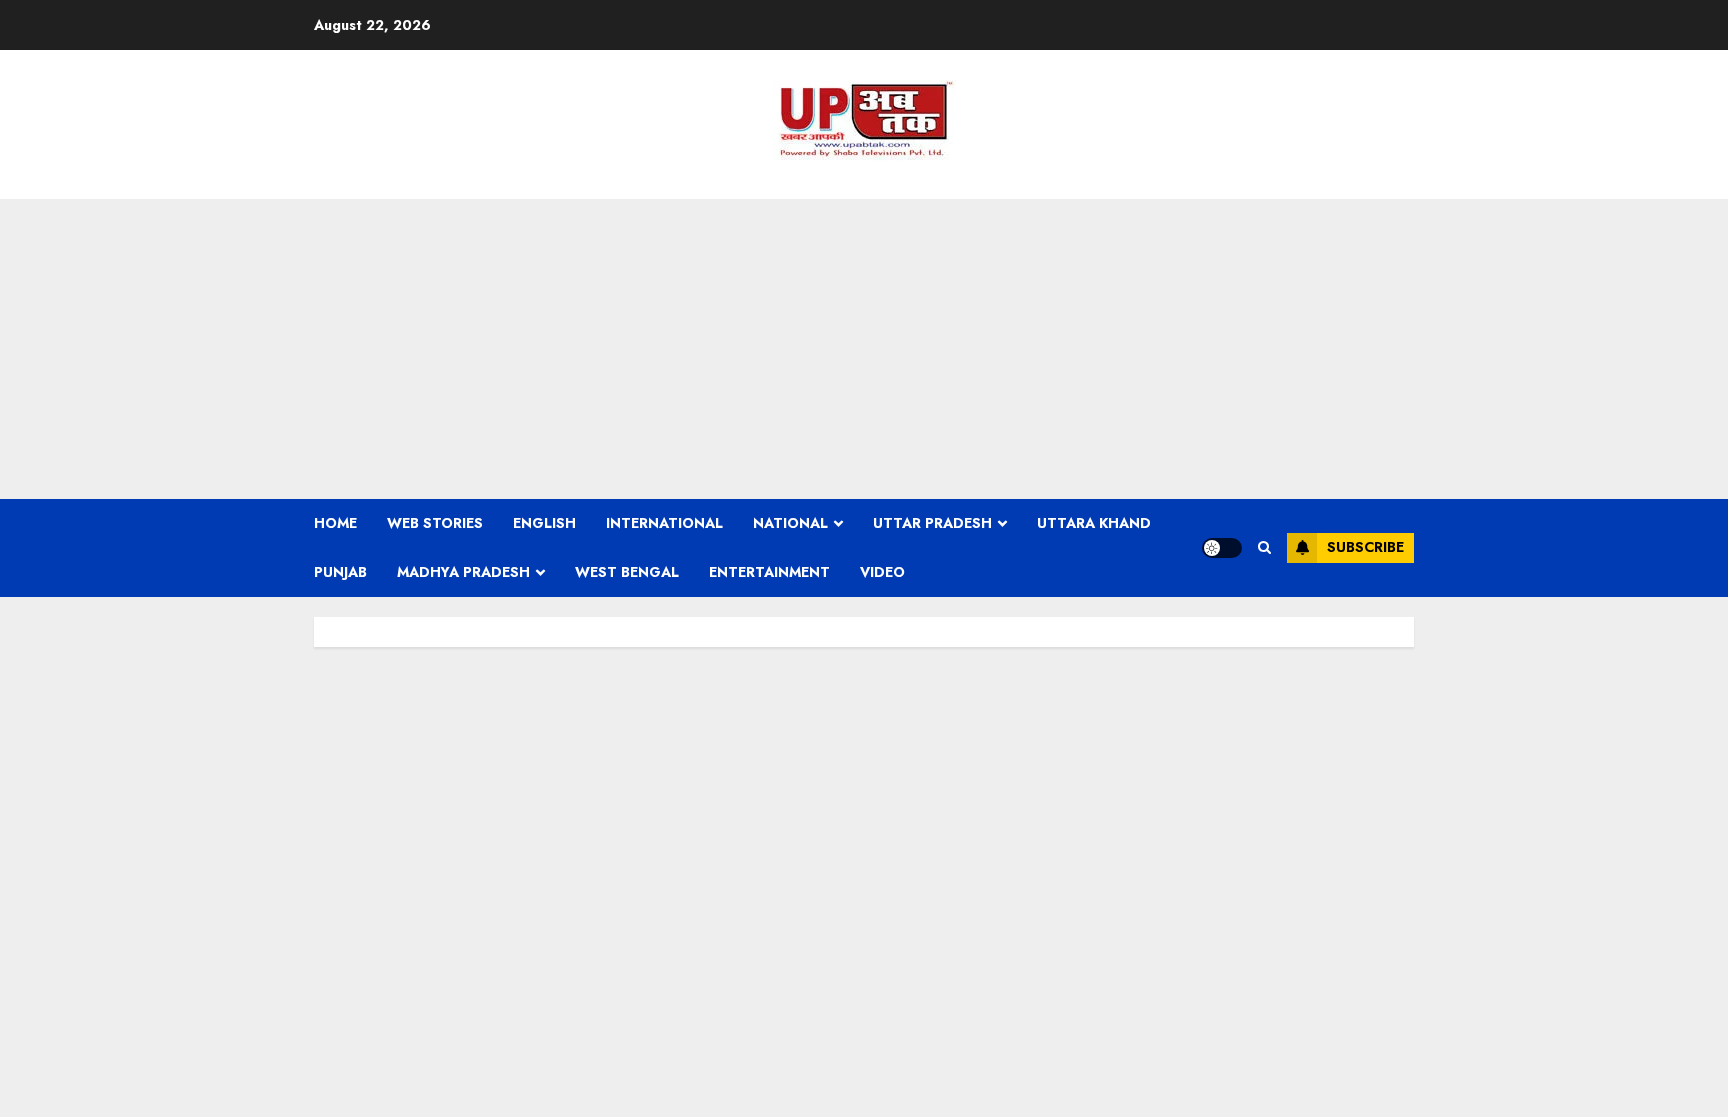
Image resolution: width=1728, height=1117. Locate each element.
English (544, 523)
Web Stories (435, 523)
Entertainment (769, 572)
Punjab (340, 572)
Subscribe (1365, 547)
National (790, 523)
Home (335, 523)
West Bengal (627, 572)
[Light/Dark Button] (1222, 548)
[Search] (1264, 547)
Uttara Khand (1094, 523)
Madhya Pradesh (463, 572)
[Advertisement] (864, 349)
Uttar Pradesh (932, 523)
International (664, 523)
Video (882, 572)
